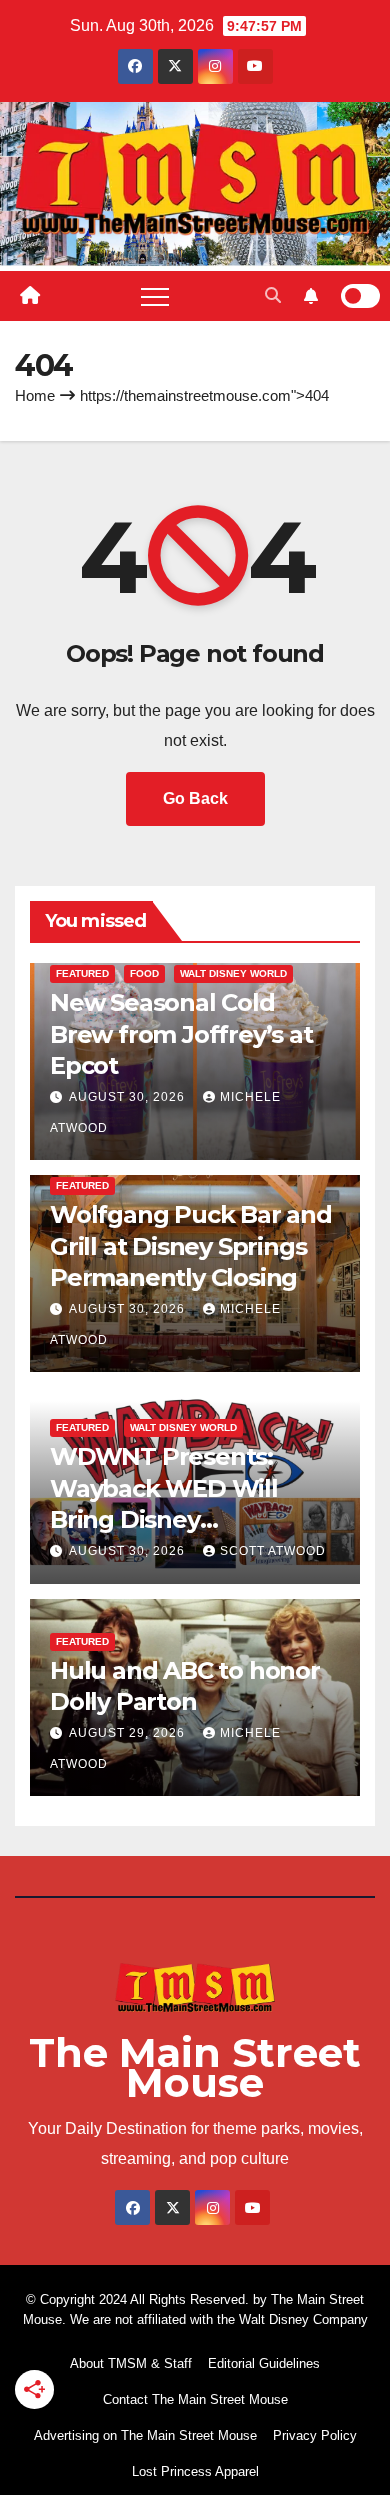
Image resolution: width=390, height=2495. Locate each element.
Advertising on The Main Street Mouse (145, 2435)
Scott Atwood (273, 1551)
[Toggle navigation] (155, 296)
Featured (82, 973)
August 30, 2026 (129, 1097)
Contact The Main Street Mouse (195, 2399)
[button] (273, 295)
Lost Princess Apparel (195, 2471)
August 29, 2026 (129, 1733)
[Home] (30, 296)
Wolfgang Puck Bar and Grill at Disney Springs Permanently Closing (191, 1245)
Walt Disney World (233, 973)
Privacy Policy (315, 2435)
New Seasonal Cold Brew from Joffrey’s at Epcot (181, 1033)
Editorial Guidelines (264, 2363)
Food (144, 973)
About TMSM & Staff (131, 2363)
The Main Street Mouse (195, 2067)
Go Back (195, 798)
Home (35, 395)
